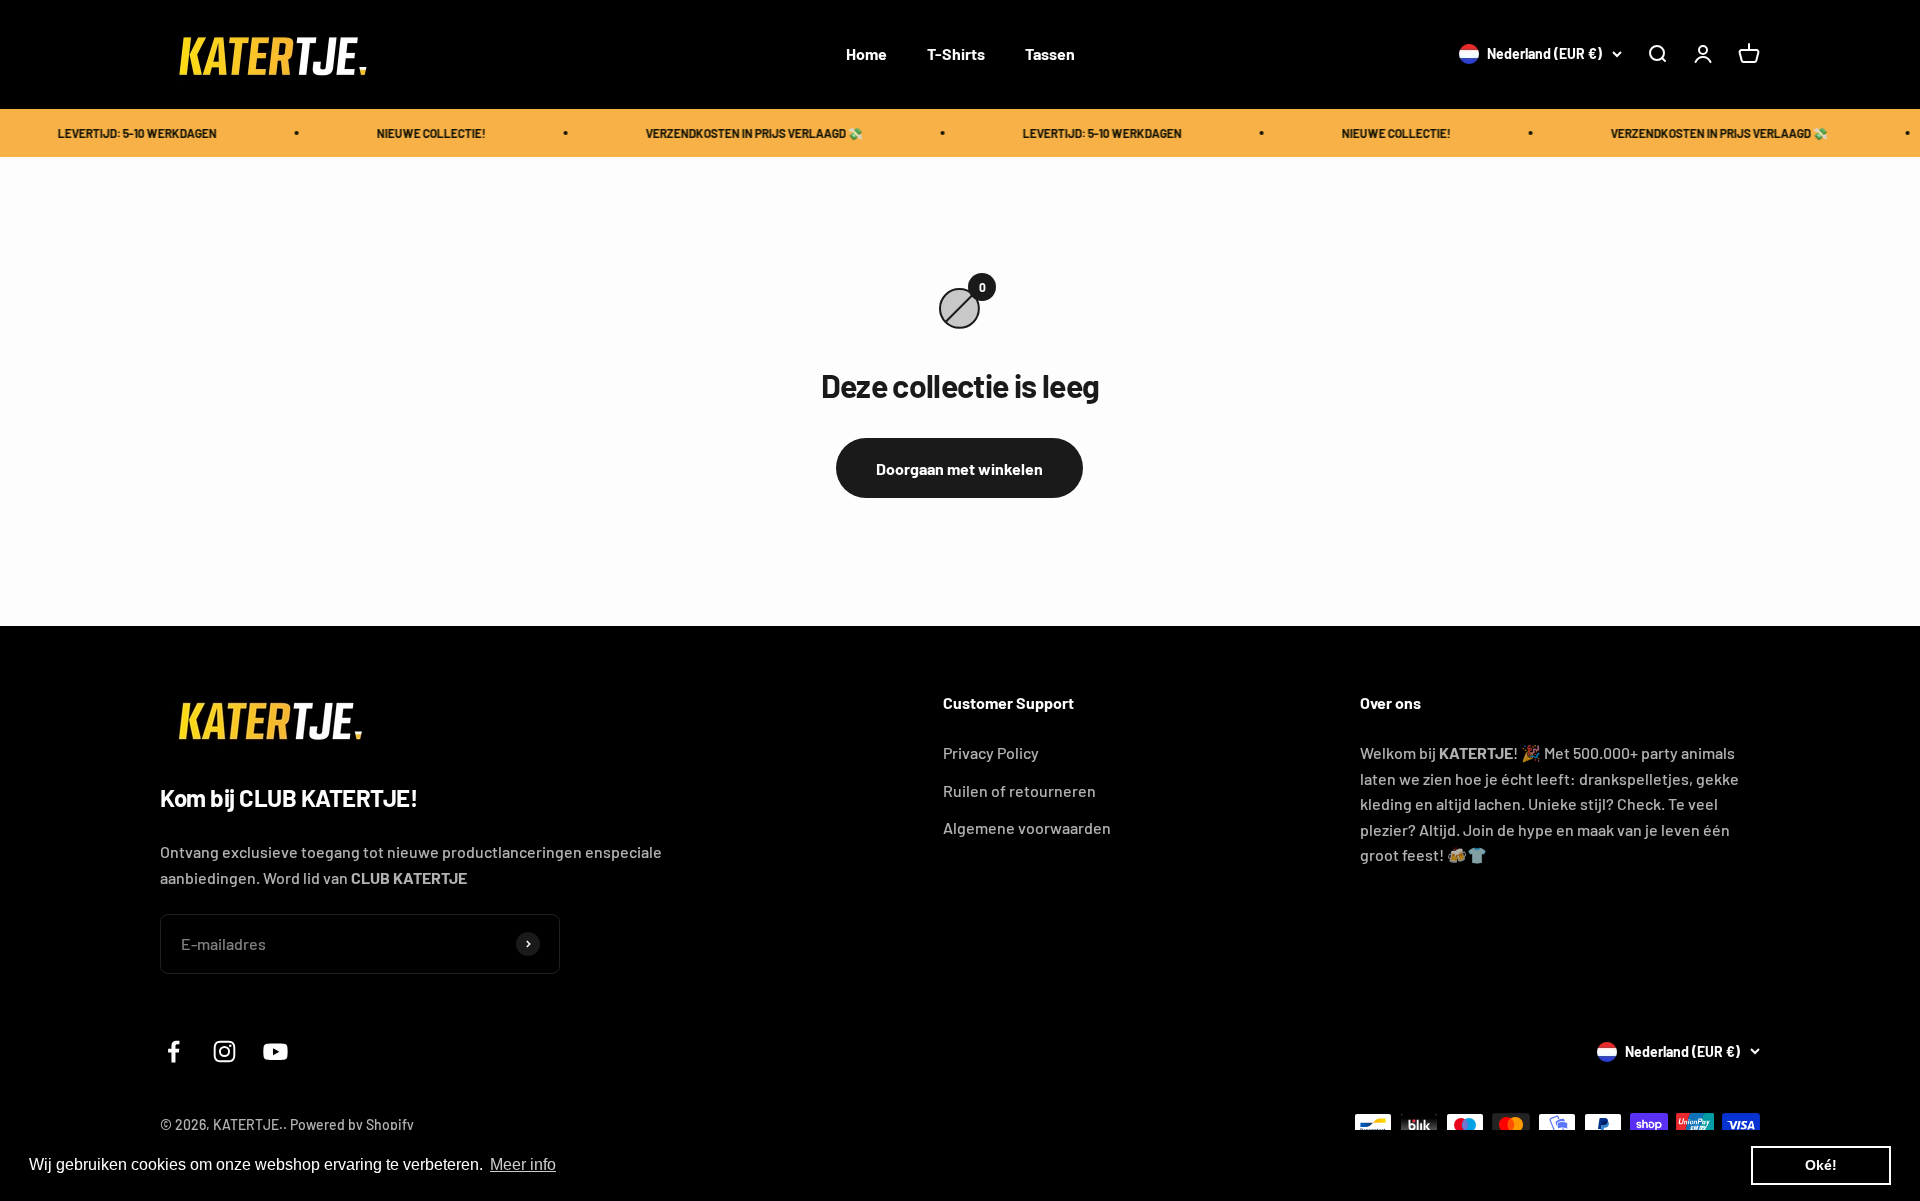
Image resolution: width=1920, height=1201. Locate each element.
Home (866, 53)
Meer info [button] (523, 1164)
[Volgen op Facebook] (173, 1051)
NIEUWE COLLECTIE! (420, 133)
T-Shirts (956, 53)
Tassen (1050, 53)
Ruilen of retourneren (1019, 790)
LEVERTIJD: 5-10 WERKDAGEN (126, 133)
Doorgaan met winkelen (959, 468)
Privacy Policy (991, 752)
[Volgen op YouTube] (275, 1051)
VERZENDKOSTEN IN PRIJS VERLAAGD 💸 (743, 133)
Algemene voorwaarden (1027, 827)
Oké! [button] (1821, 1165)
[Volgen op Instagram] (224, 1051)
